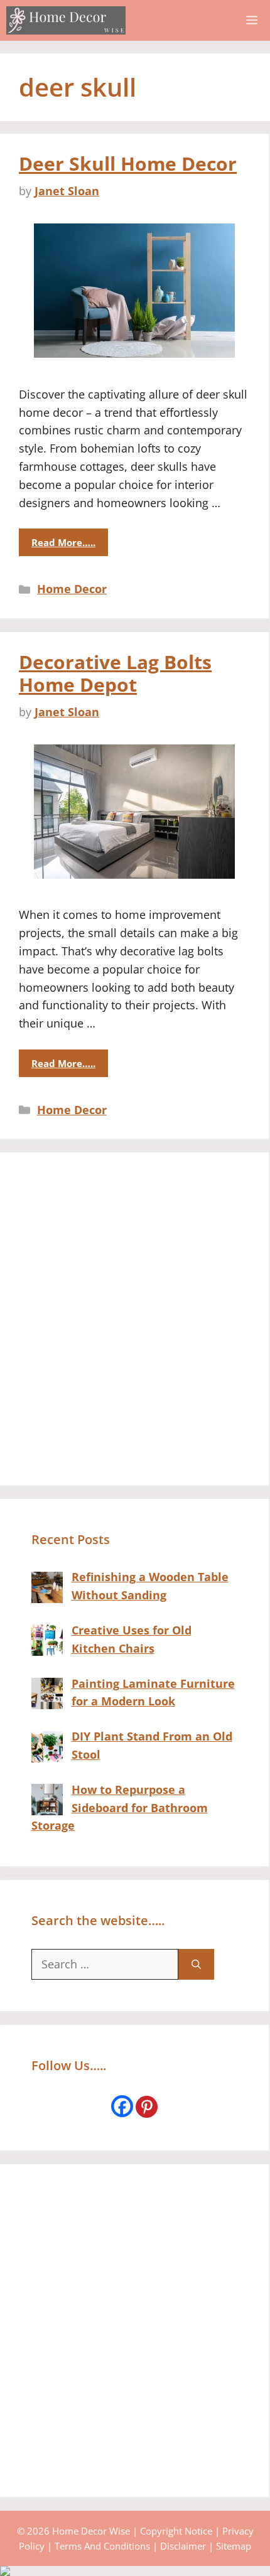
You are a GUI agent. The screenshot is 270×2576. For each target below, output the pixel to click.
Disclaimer (183, 2546)
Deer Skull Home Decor (128, 164)
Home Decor (72, 589)
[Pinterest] (147, 2107)
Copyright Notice (176, 2531)
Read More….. (63, 542)
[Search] (196, 1964)
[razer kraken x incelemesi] (135, 2571)
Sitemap (234, 2546)
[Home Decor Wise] (66, 20)
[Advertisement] (135, 1319)
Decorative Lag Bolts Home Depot (115, 673)
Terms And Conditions (102, 2546)
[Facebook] (122, 2106)
